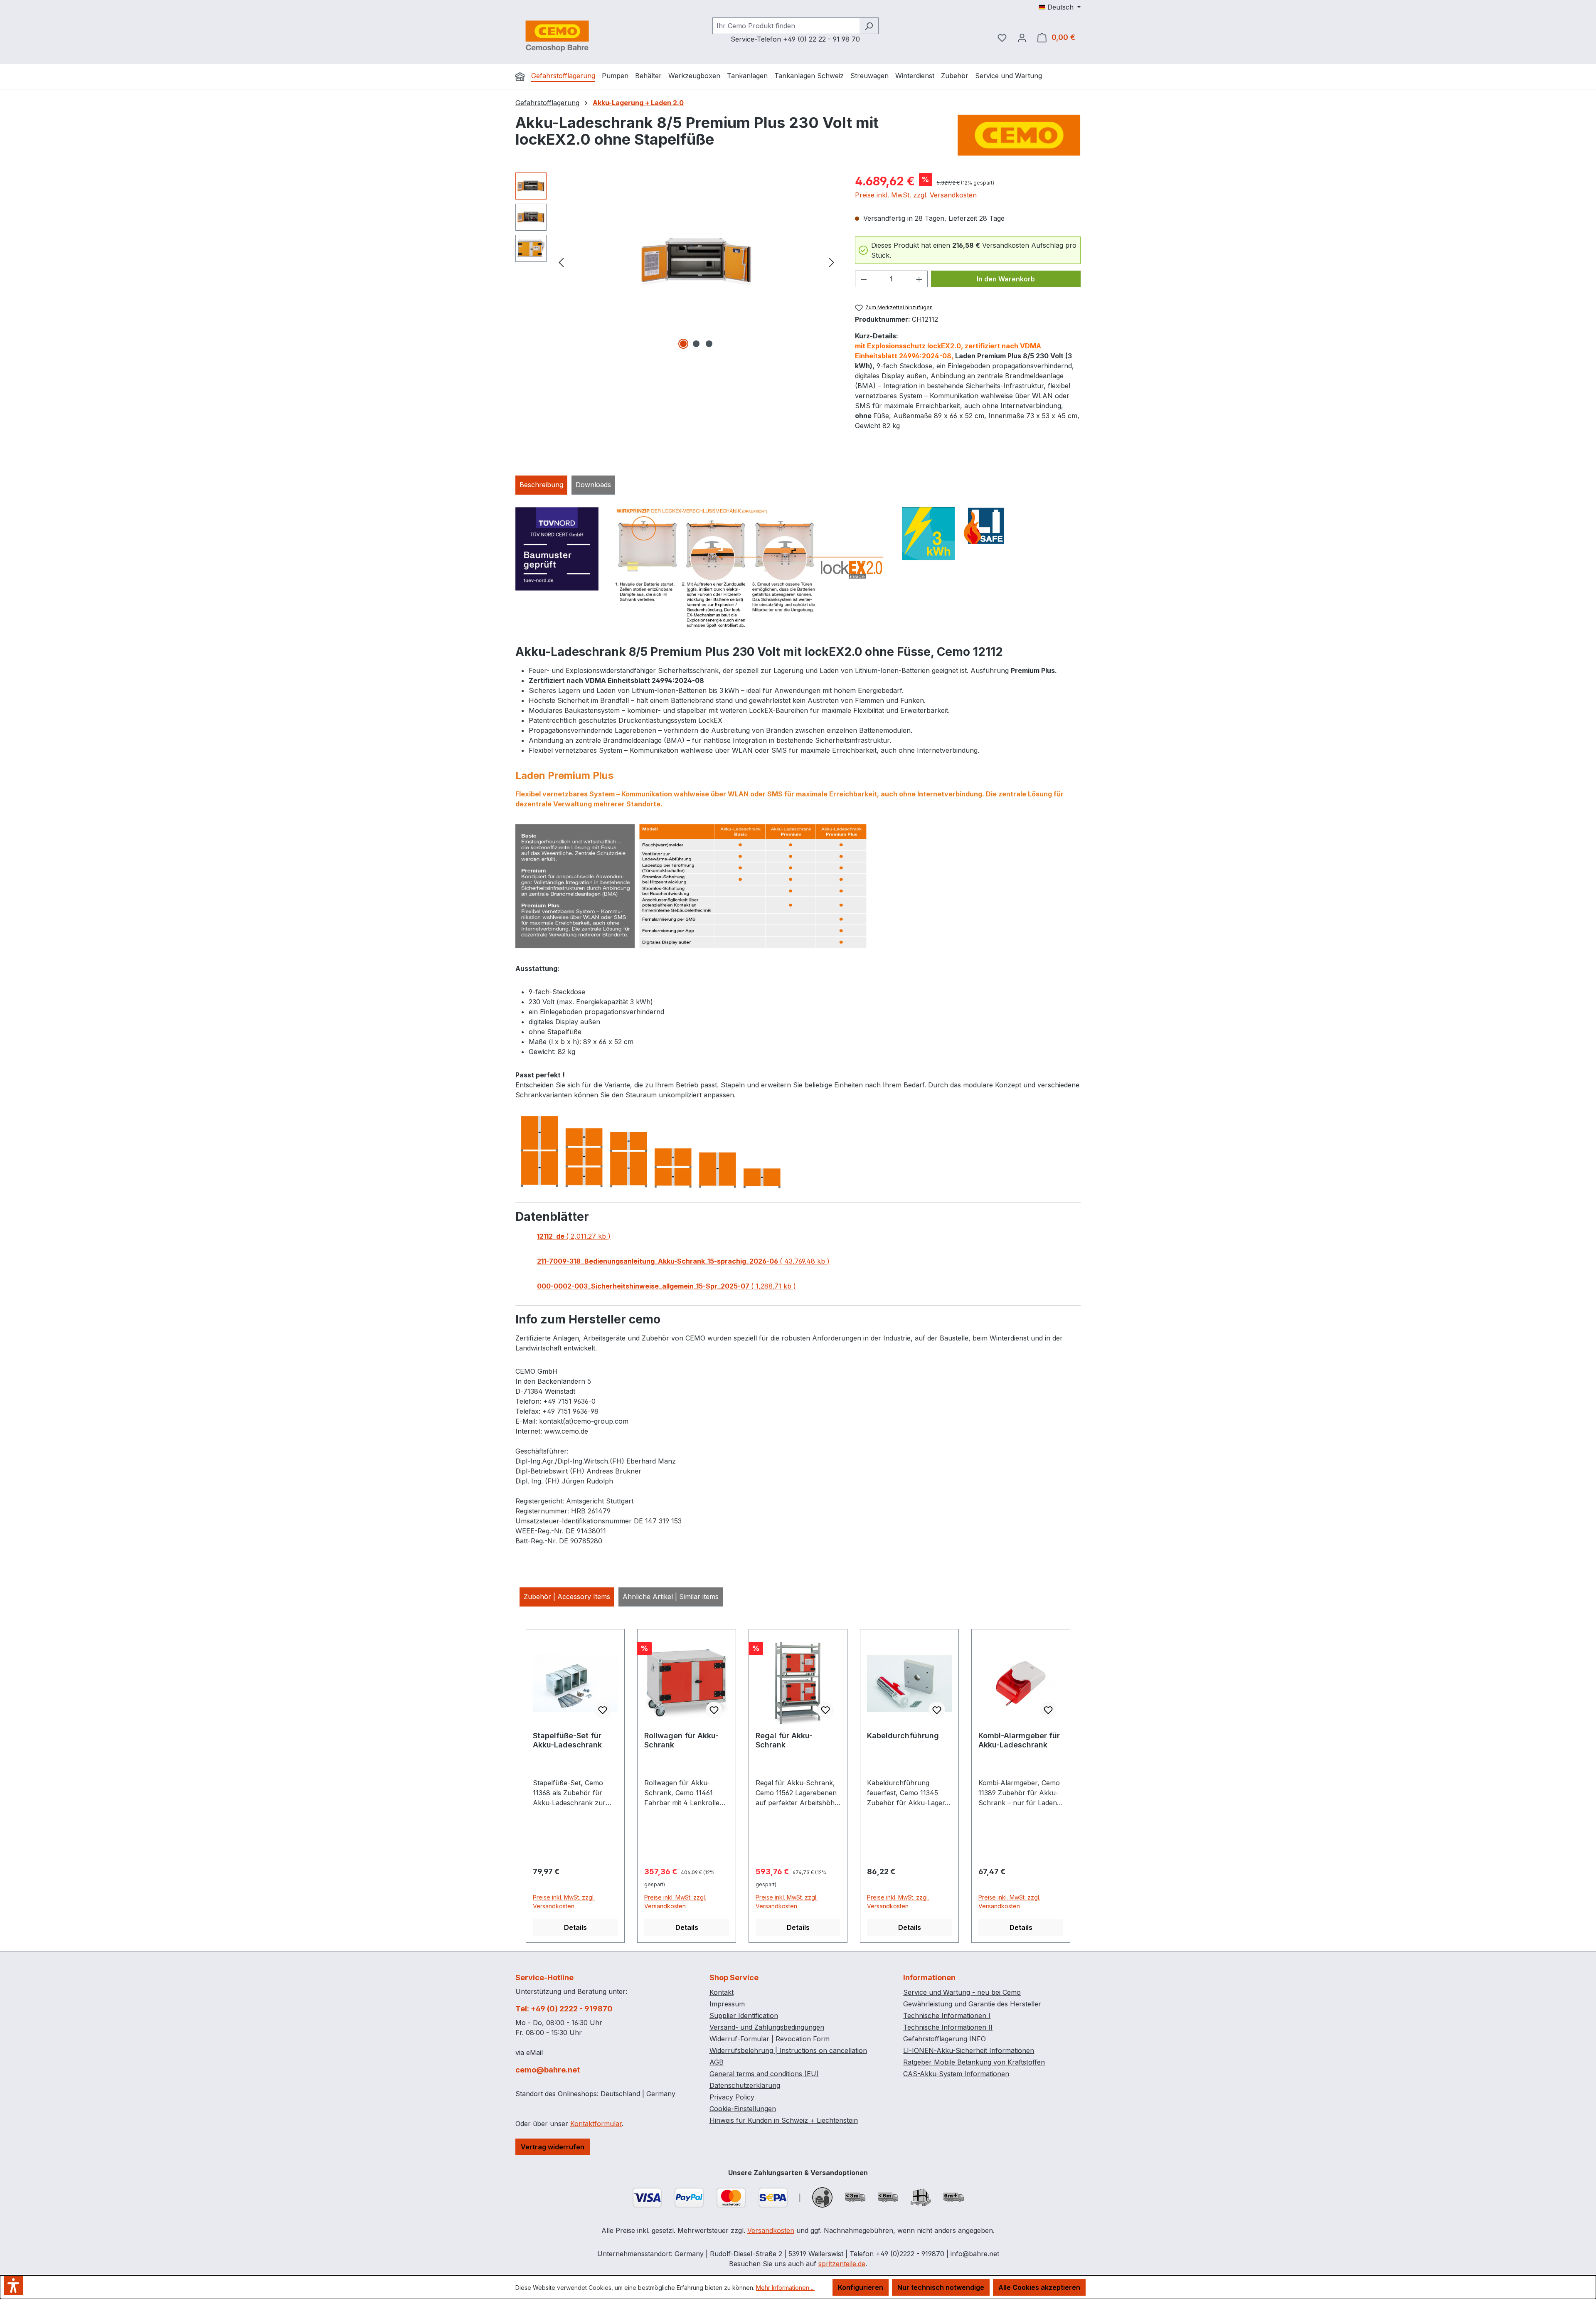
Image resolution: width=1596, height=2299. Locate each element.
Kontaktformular (596, 2124)
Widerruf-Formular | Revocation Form (770, 2039)
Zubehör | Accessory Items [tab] (567, 1597)
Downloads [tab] (593, 485)
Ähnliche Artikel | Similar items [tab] (671, 1597)
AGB (717, 2062)
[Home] (520, 76)
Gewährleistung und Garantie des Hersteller (972, 2004)
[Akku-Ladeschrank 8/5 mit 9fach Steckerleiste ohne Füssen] (696, 262)
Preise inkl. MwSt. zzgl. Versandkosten (916, 195)
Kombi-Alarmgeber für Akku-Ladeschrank (1019, 1740)
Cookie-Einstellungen (743, 2109)
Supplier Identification (744, 2016)
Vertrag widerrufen (553, 2147)
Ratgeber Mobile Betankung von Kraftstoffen (974, 2062)
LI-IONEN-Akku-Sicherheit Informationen (969, 2050)
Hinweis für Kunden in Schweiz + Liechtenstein (784, 2120)
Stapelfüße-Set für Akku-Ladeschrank (567, 1740)
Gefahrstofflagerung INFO (945, 2039)
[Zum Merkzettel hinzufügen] (603, 1710)
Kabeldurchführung (903, 1736)
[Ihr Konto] (1022, 37)
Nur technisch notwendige (941, 2287)
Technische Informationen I (947, 2016)
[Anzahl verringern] (864, 279)
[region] (677, 262)
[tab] (541, 485)
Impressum (727, 2004)
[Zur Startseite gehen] (557, 36)
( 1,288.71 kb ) (666, 1286)
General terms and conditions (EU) (764, 2074)
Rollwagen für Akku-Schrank (681, 1740)
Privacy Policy (732, 2097)
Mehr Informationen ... (785, 2288)
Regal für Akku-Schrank (784, 1740)
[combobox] (786, 26)
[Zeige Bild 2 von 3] (696, 344)
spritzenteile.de (842, 2264)
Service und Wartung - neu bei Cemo (962, 1992)
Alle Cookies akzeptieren (1039, 2287)
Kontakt (722, 1992)
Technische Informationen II (948, 2027)
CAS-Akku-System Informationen (956, 2074)
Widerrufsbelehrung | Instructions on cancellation (788, 2050)
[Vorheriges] (561, 262)
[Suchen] (869, 26)
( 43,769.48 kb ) (683, 1261)
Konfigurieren (861, 2287)
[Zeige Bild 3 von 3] (709, 344)
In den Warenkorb (1006, 279)
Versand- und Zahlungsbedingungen (767, 2027)
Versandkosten (771, 2230)
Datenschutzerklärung (745, 2085)
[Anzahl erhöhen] (919, 279)
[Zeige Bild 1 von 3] (683, 344)
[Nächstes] (832, 262)
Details (575, 1927)
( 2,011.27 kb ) (574, 1236)
